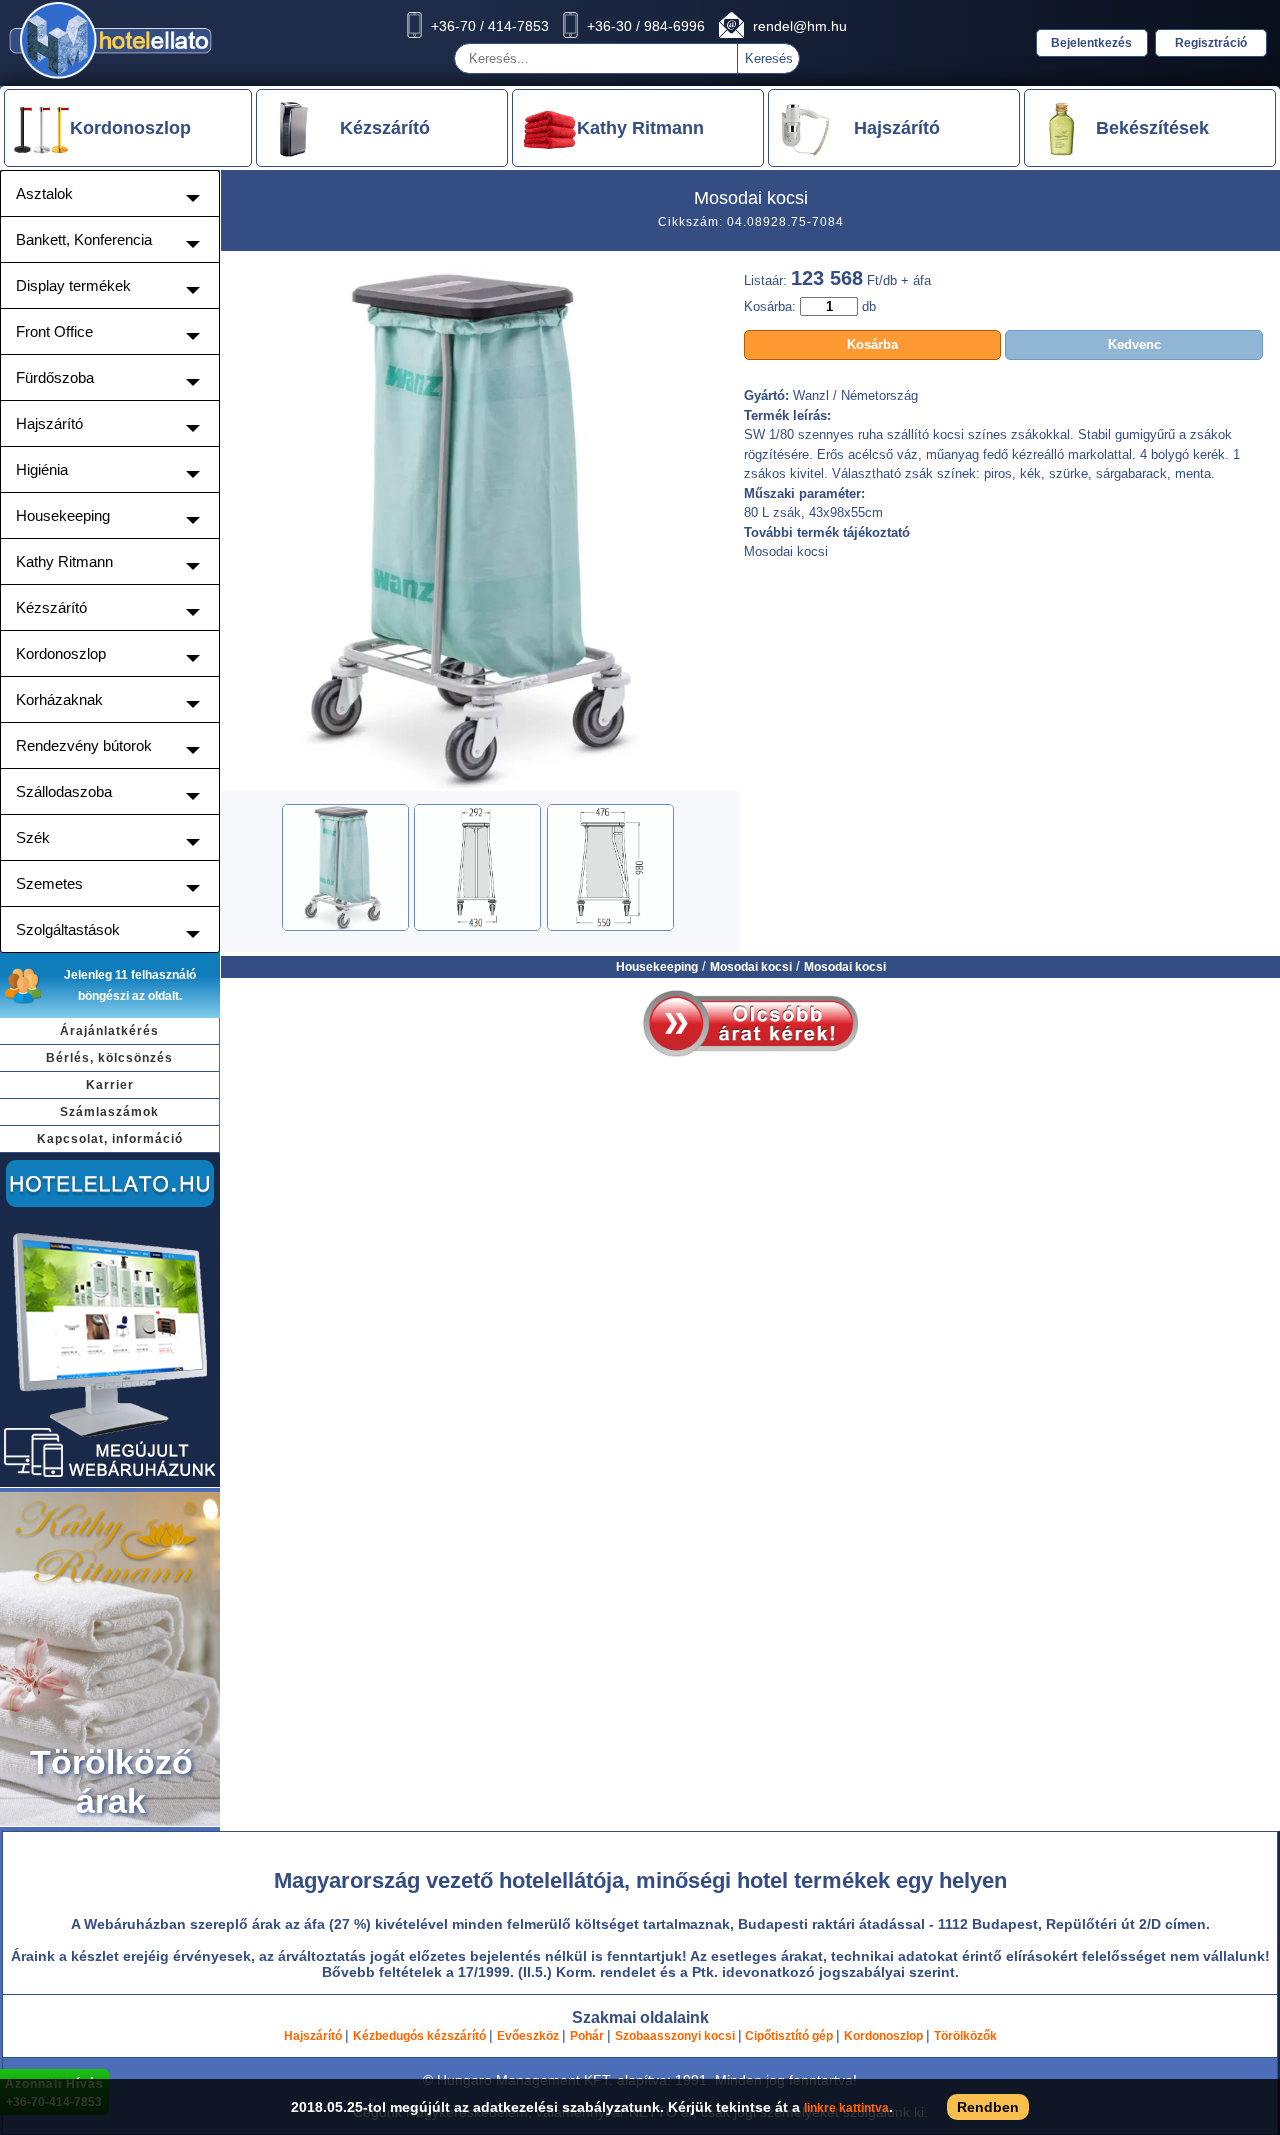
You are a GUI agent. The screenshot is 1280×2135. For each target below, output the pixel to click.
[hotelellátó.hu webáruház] (110, 1484)
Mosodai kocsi (751, 967)
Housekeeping (657, 967)
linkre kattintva (846, 2108)
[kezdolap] (111, 78)
